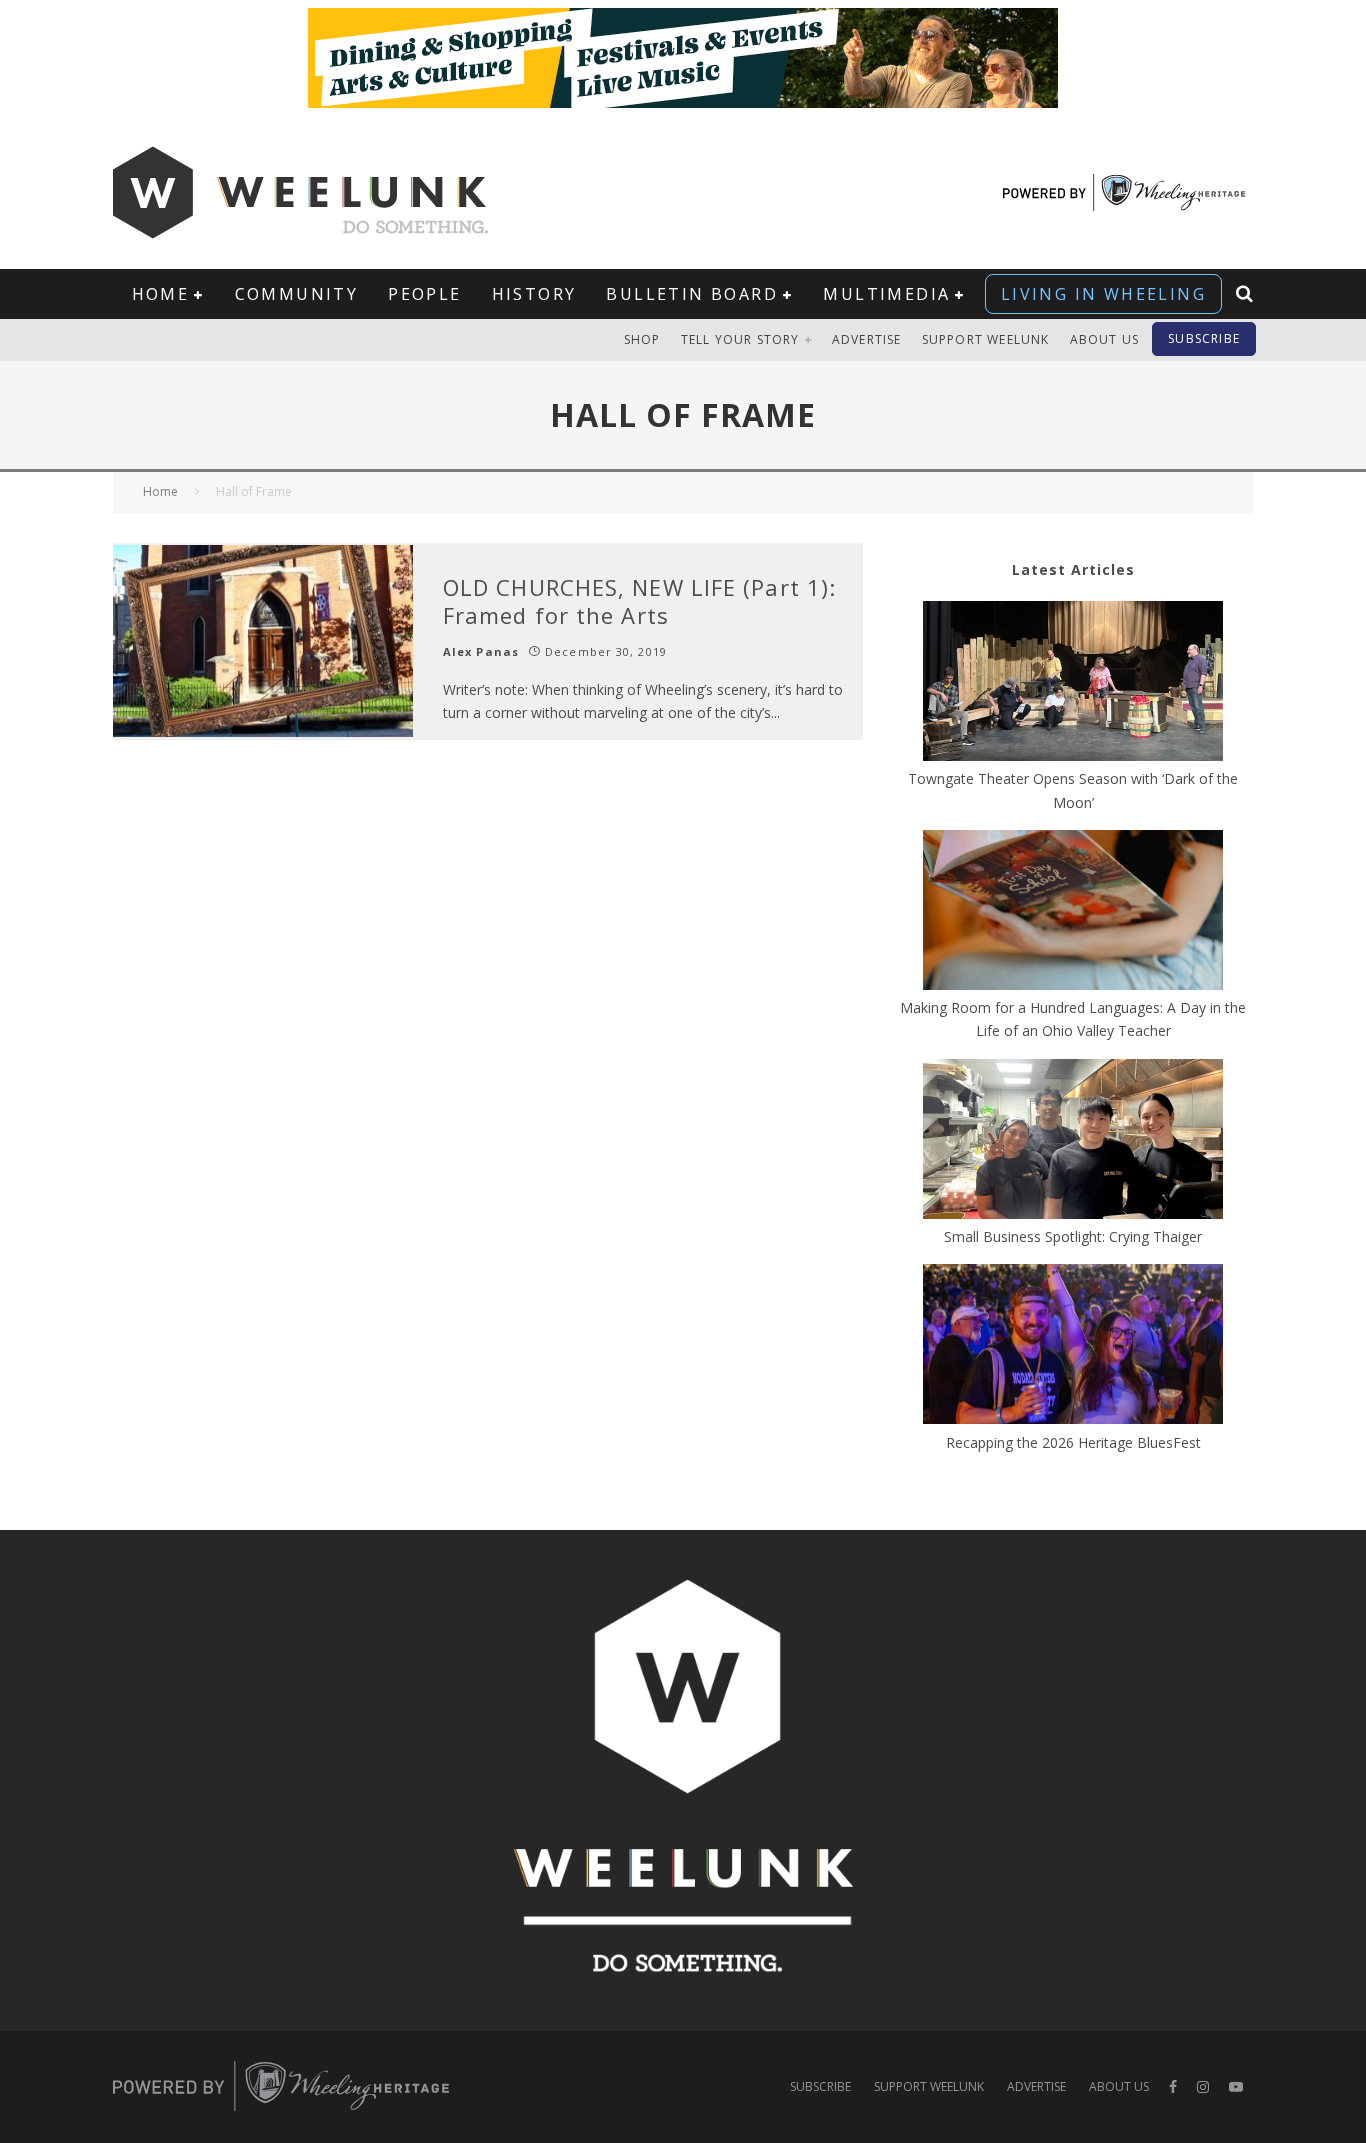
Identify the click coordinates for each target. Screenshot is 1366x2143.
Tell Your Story (740, 339)
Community (297, 294)
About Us (1105, 339)
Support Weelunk (986, 339)
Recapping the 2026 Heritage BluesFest (1073, 1442)
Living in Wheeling (1103, 294)
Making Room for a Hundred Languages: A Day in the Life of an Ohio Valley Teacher (1073, 1019)
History (534, 294)
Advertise (867, 339)
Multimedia (886, 294)
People (424, 294)
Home (161, 294)
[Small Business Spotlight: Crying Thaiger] (1073, 1142)
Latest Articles (1073, 569)
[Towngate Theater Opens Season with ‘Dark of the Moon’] (1073, 684)
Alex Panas (481, 651)
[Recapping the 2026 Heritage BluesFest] (1073, 1347)
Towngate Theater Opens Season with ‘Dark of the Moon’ (1073, 790)
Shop (642, 339)
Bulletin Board (692, 294)
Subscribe (1204, 338)
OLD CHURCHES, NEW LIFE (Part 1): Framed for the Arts (639, 601)
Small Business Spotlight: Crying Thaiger (1073, 1236)
